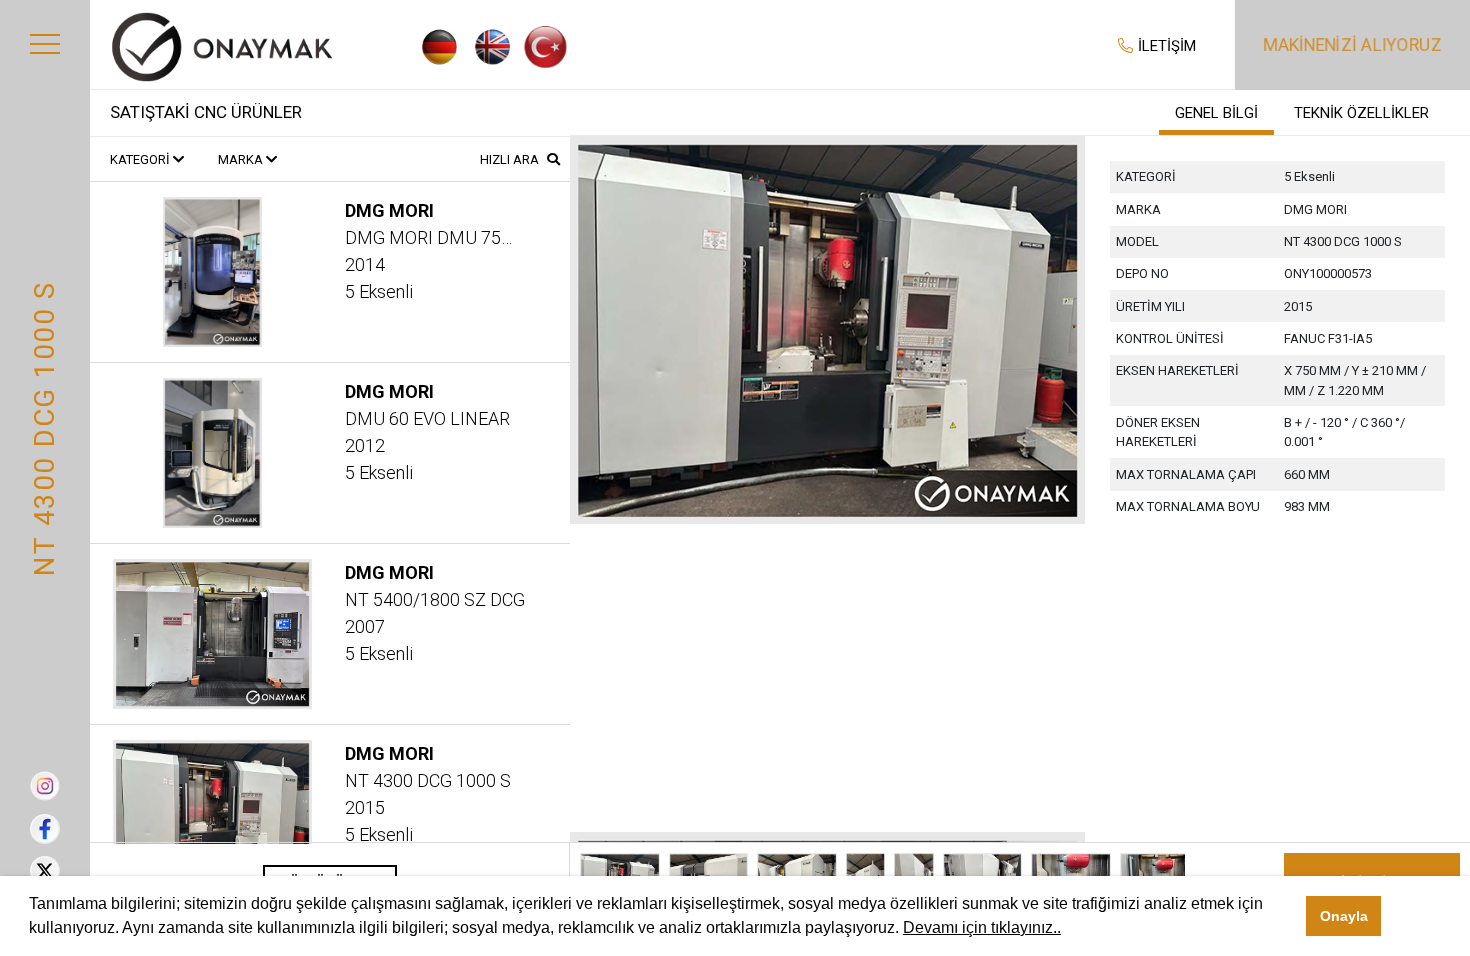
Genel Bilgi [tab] (1216, 113)
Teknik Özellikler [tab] (1361, 113)
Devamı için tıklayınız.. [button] (982, 927)
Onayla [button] (1344, 916)
